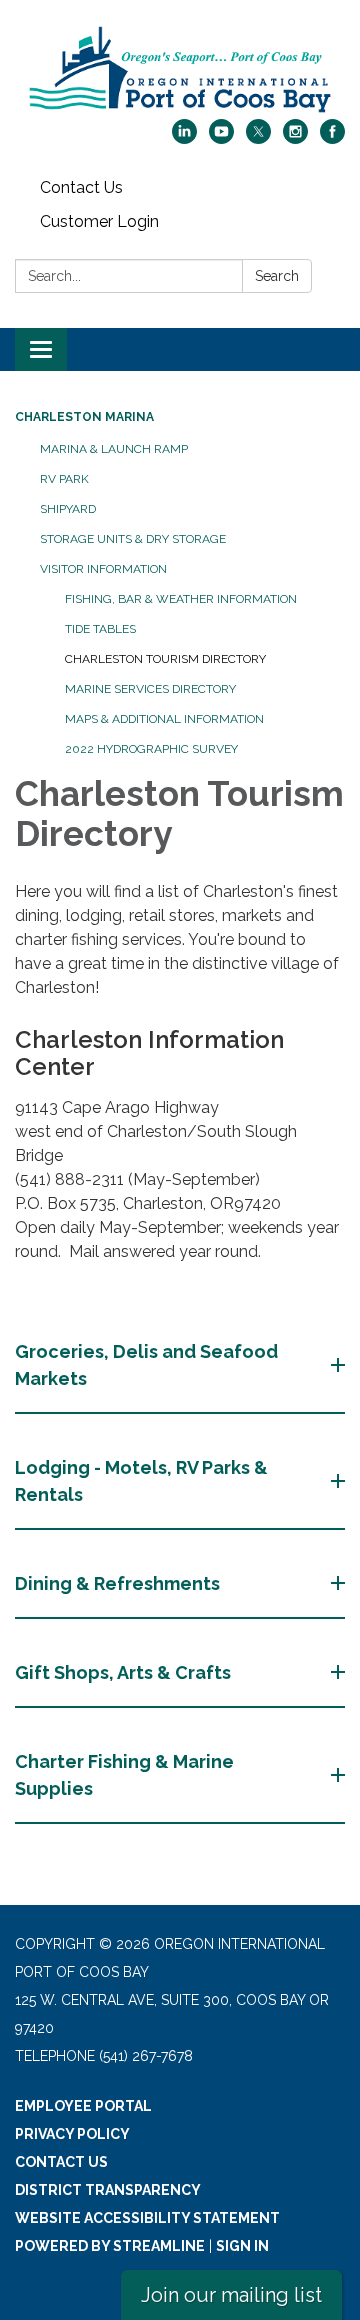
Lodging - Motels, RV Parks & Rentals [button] (141, 1481)
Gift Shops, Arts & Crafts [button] (123, 1672)
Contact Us (81, 187)
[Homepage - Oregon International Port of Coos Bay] (180, 69)
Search (277, 276)
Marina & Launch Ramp (114, 449)
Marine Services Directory (150, 689)
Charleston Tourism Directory (165, 659)
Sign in (242, 2246)
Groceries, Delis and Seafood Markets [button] (146, 1365)
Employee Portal (83, 2106)
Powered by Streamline (110, 2246)
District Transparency (108, 2190)
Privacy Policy (72, 2134)
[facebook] (332, 138)
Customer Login (99, 221)
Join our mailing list (231, 2295)
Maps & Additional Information (164, 719)
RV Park (64, 479)
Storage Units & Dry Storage (133, 539)
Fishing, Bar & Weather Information (181, 599)
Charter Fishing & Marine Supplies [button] (124, 1775)
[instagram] (295, 138)
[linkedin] (184, 138)
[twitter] (258, 138)
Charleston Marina (84, 417)
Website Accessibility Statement (147, 2218)
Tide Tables (100, 629)
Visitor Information (103, 569)
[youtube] (221, 138)
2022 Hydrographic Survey (151, 749)
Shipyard (68, 509)
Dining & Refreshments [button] (117, 1583)
